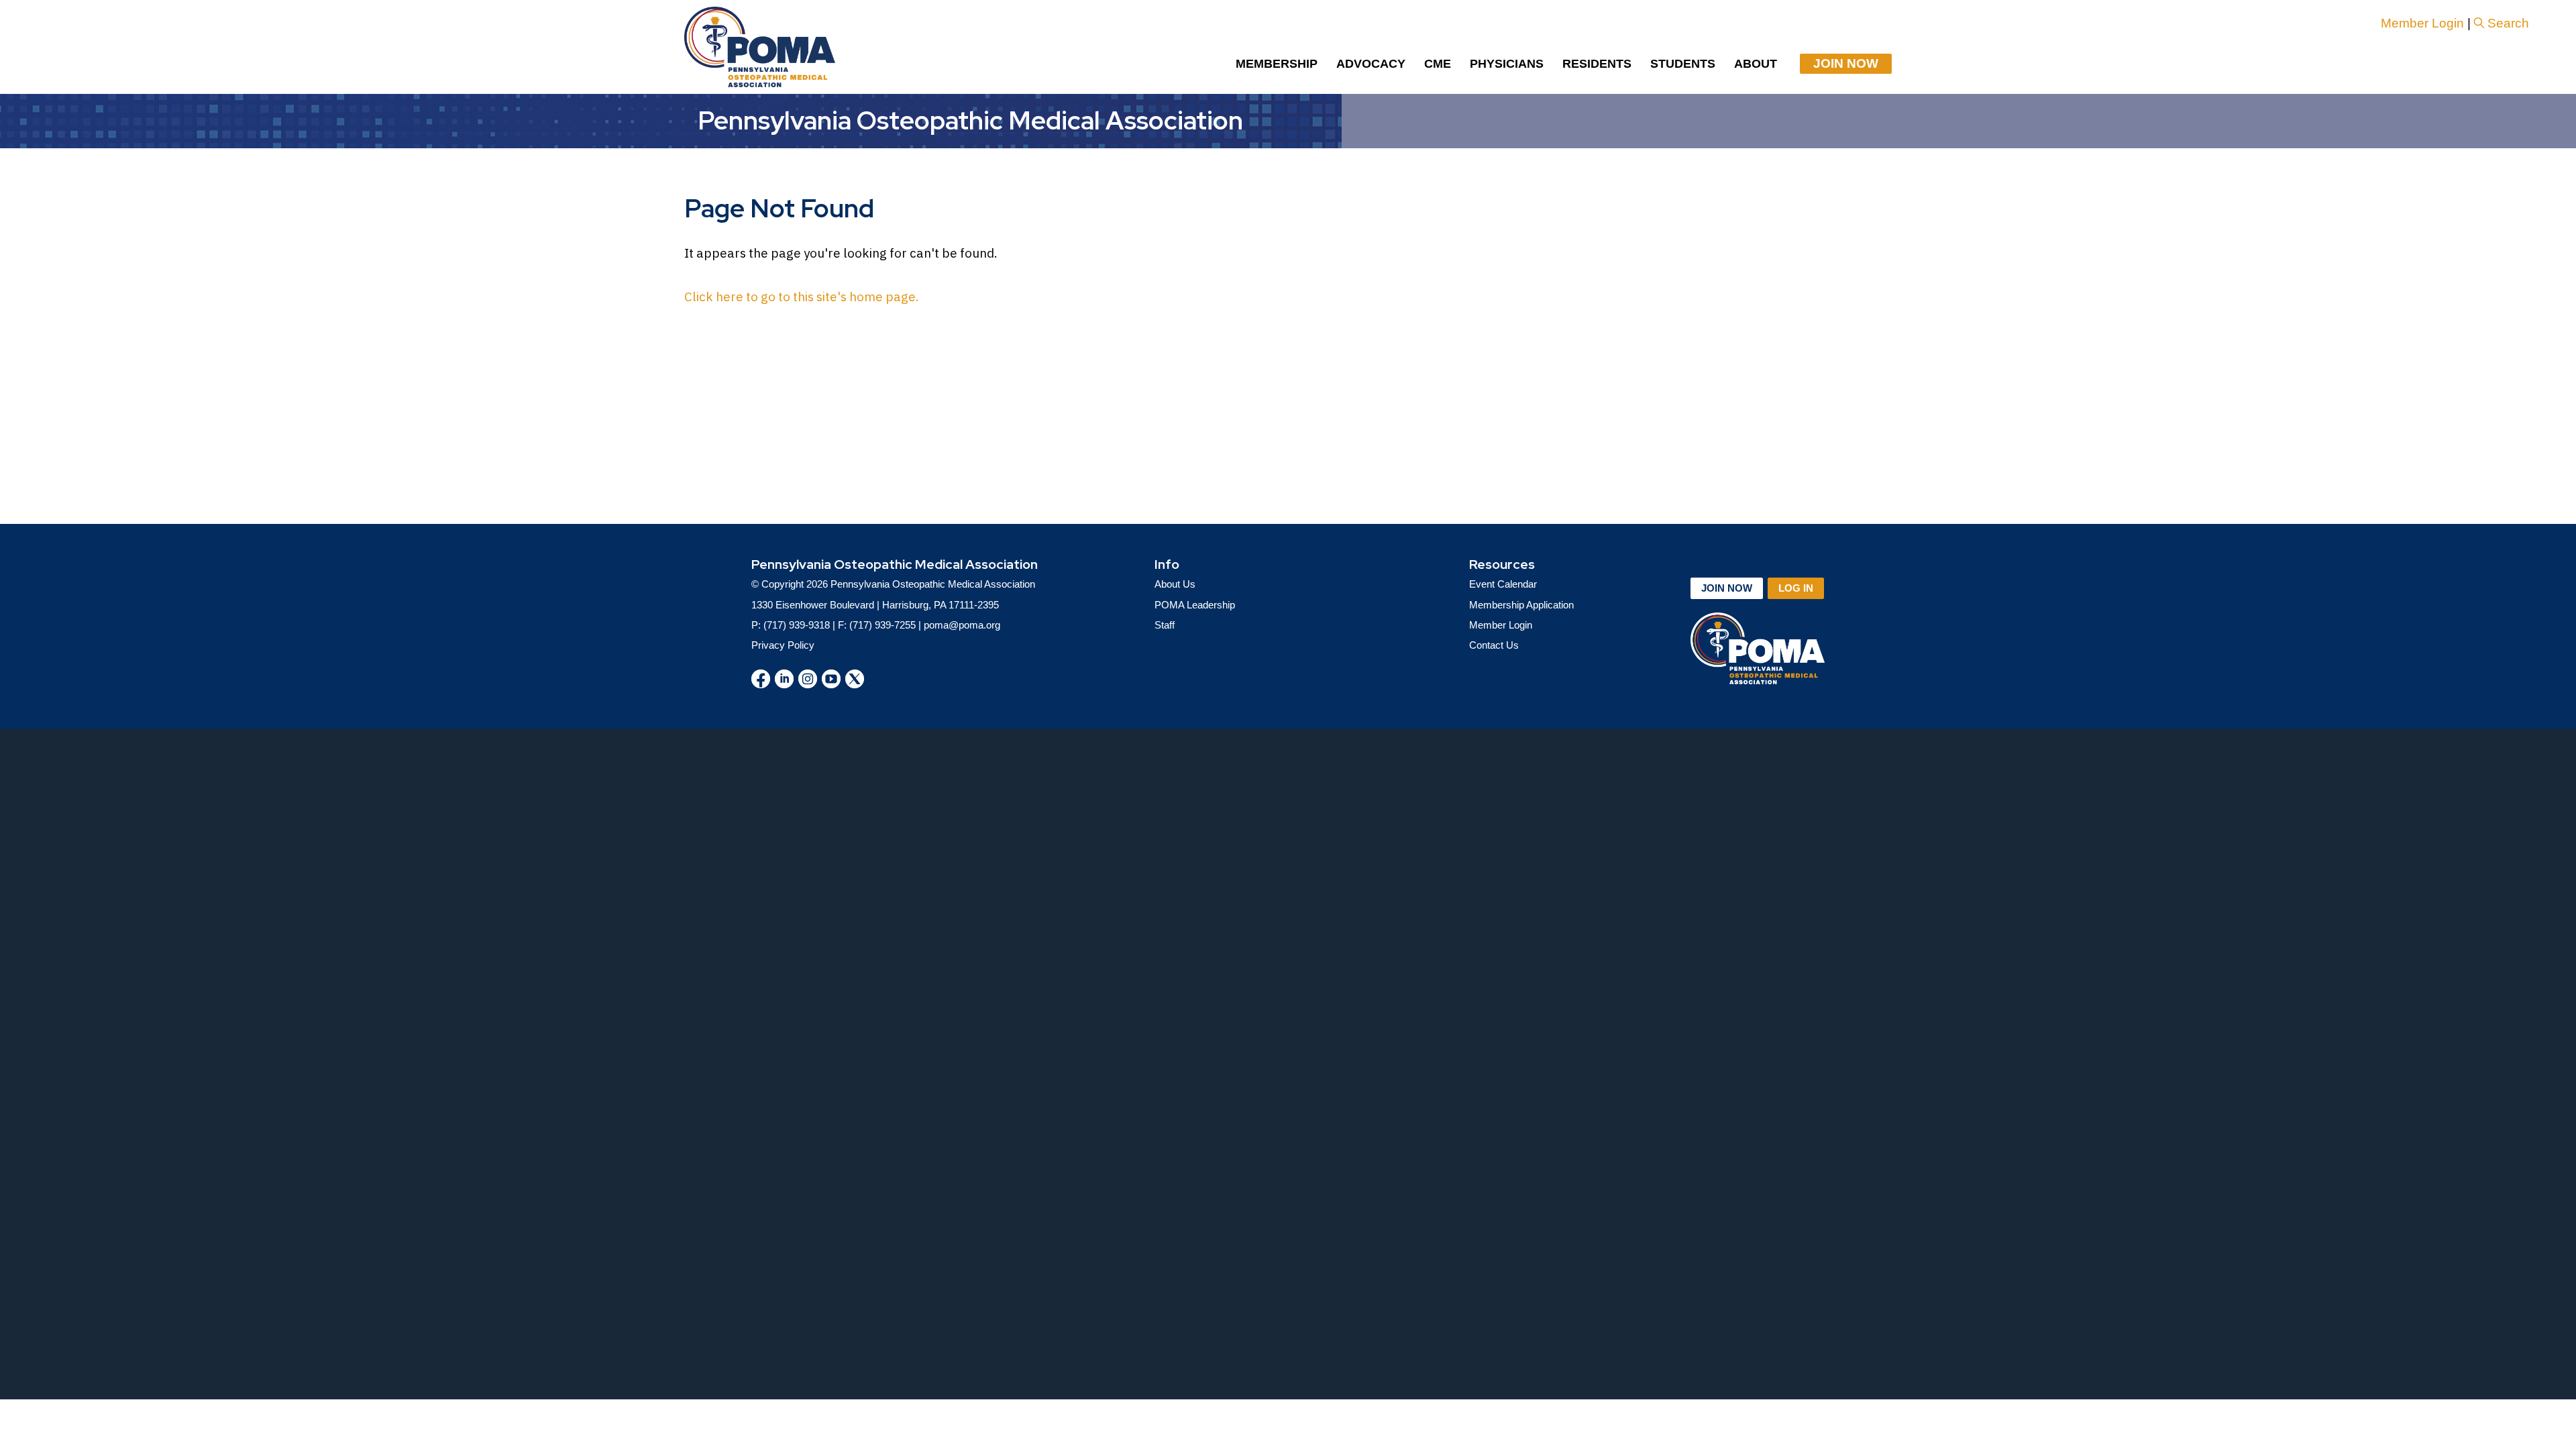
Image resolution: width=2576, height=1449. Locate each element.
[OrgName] (760, 47)
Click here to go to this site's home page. (802, 297)
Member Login (2422, 23)
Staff (1165, 625)
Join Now (1846, 63)
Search (2508, 23)
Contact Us (1494, 645)
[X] (855, 679)
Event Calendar (1503, 584)
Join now (1727, 588)
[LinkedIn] (784, 679)
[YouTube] (831, 679)
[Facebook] (761, 679)
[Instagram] (808, 679)
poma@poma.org (962, 625)
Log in (1796, 588)
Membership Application (1521, 605)
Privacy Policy (783, 645)
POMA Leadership (1195, 605)
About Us (1175, 584)
